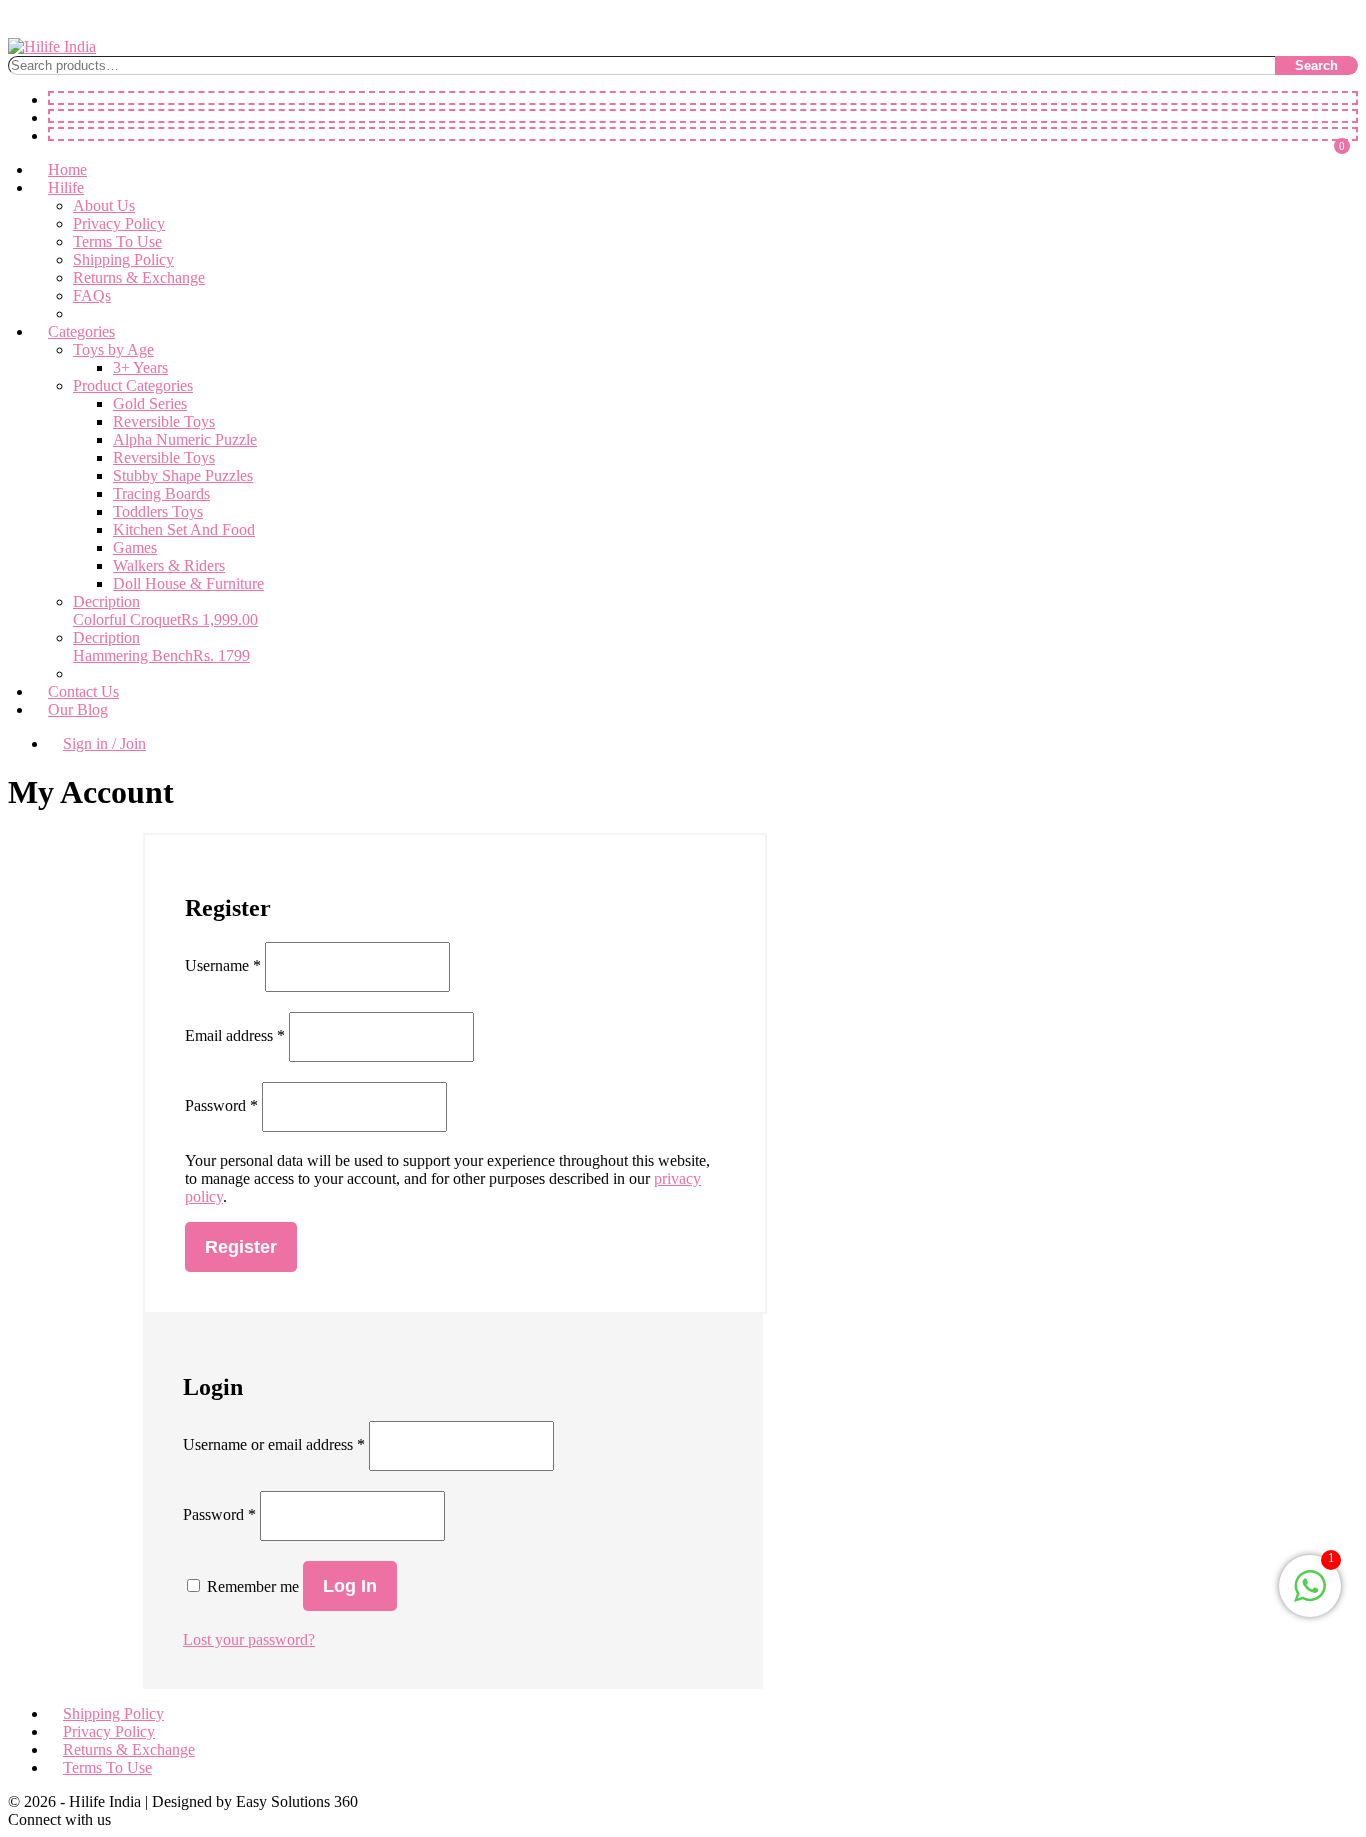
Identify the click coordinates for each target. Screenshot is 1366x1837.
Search (1316, 65)
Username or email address (274, 1444)
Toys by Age (113, 349)
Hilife (66, 187)
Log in (350, 1586)
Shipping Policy (123, 259)
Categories (81, 331)
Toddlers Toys (158, 511)
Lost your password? (249, 1639)
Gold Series (150, 403)
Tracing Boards (161, 493)
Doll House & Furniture (188, 583)
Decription (106, 601)
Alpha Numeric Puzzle (185, 439)
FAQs (92, 295)
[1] (1310, 1596)
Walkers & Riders (169, 565)
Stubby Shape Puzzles (183, 475)
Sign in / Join (104, 743)
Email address (235, 1035)
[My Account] (703, 116)
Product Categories (133, 385)
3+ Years (140, 367)
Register (241, 1247)
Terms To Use (117, 241)
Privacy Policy (119, 223)
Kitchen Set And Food (184, 529)
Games (135, 547)
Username (223, 965)
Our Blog (78, 709)
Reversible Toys (164, 421)
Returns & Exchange (139, 277)
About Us (104, 205)
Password (219, 1514)
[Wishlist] (703, 98)
